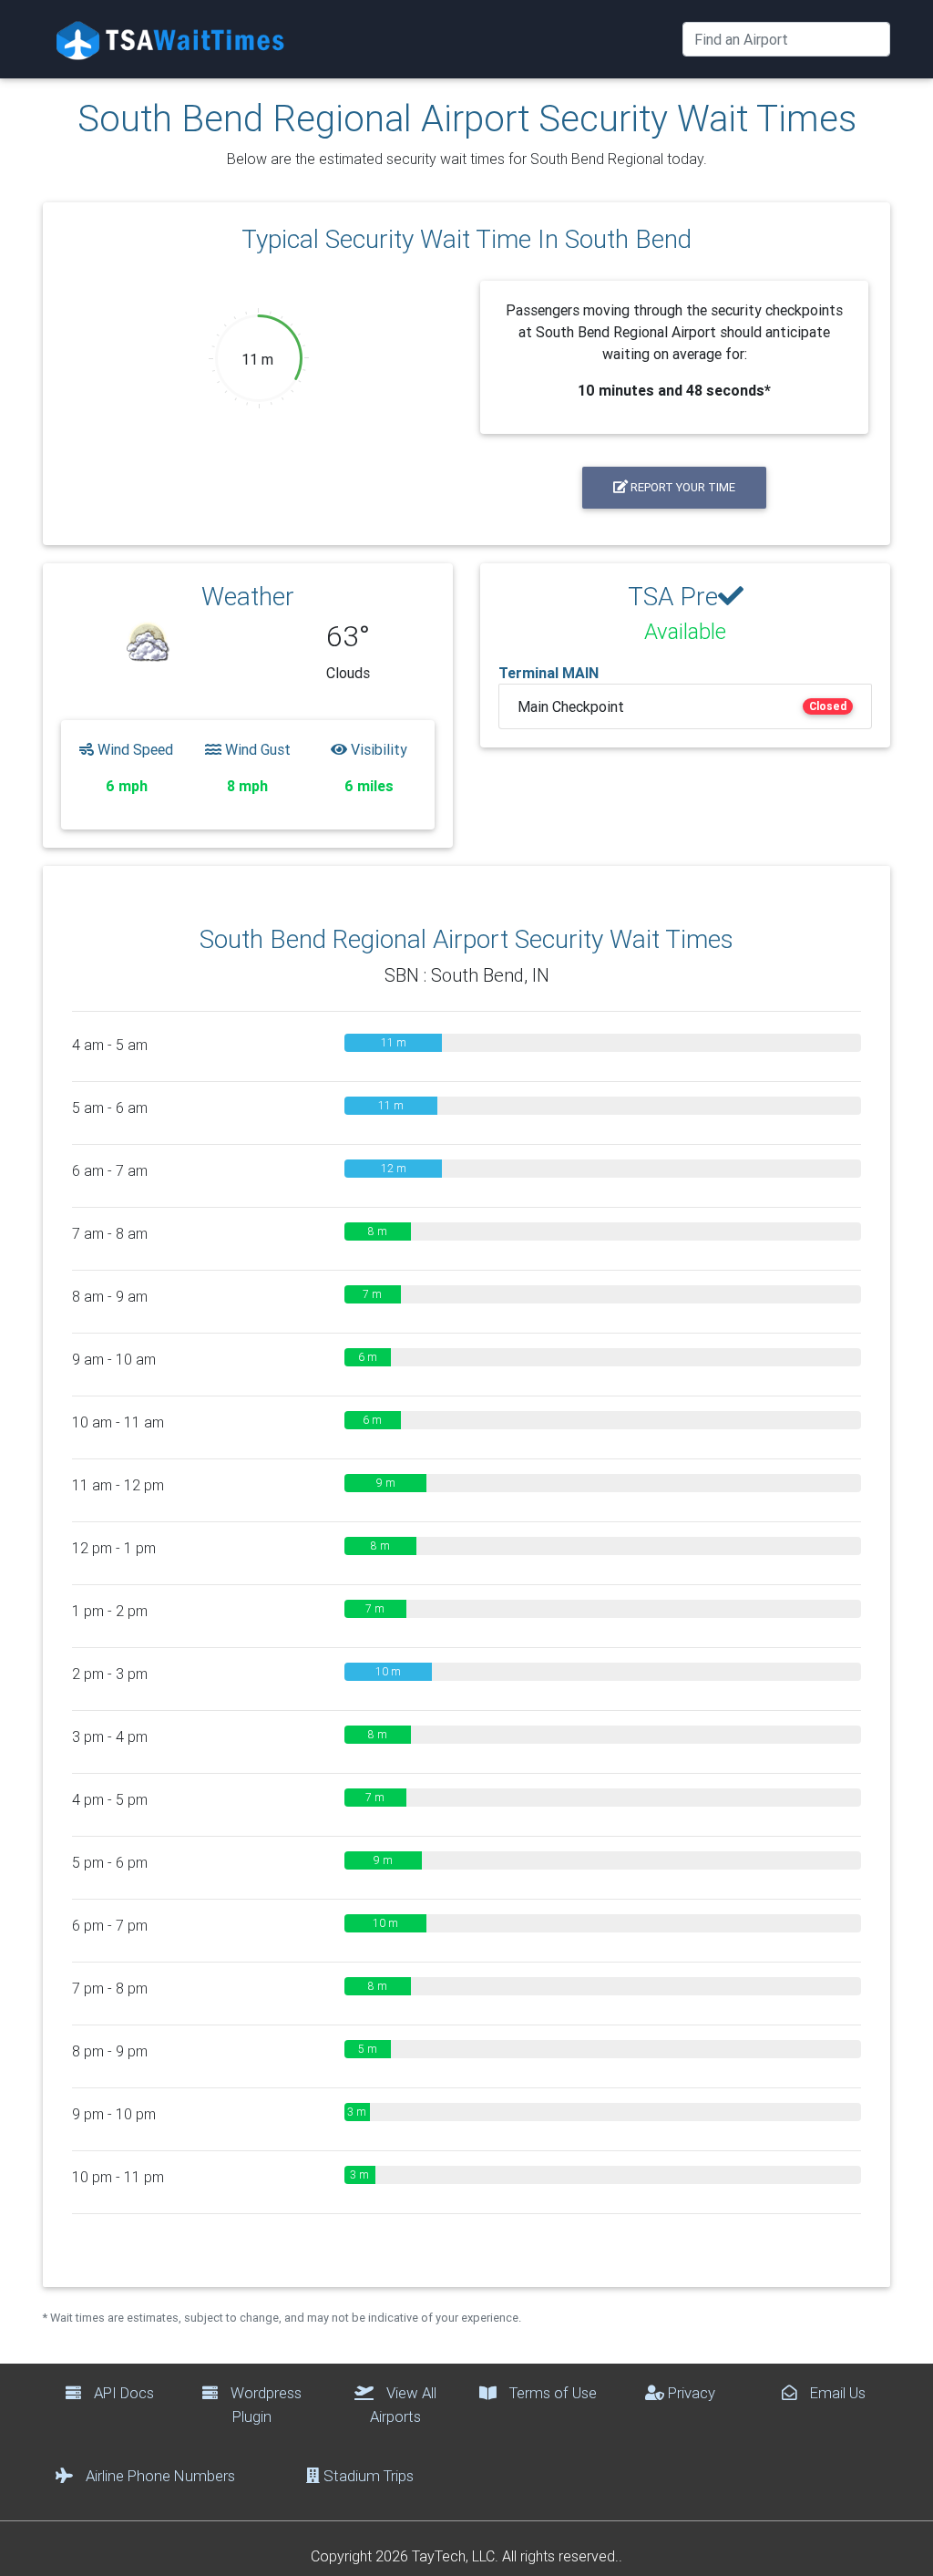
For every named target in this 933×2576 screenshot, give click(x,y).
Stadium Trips (367, 2476)
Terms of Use (551, 2393)
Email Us (836, 2393)
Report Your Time (682, 487)
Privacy (690, 2393)
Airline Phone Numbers (159, 2476)
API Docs (122, 2393)
